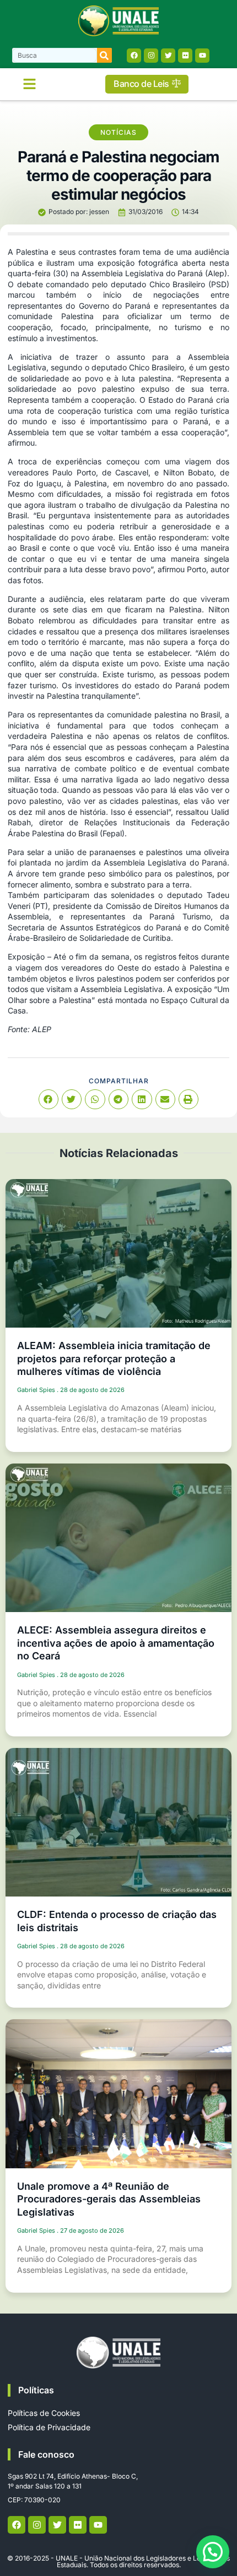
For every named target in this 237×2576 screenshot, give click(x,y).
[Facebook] (134, 56)
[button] (30, 84)
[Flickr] (185, 56)
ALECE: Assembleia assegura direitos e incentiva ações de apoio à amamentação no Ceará (116, 1643)
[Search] (104, 55)
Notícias (118, 132)
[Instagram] (151, 56)
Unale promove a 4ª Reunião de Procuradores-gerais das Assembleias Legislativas (109, 2199)
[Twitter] (168, 56)
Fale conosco (46, 2454)
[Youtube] (202, 56)
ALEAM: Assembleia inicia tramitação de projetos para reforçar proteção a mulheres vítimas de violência (114, 1358)
